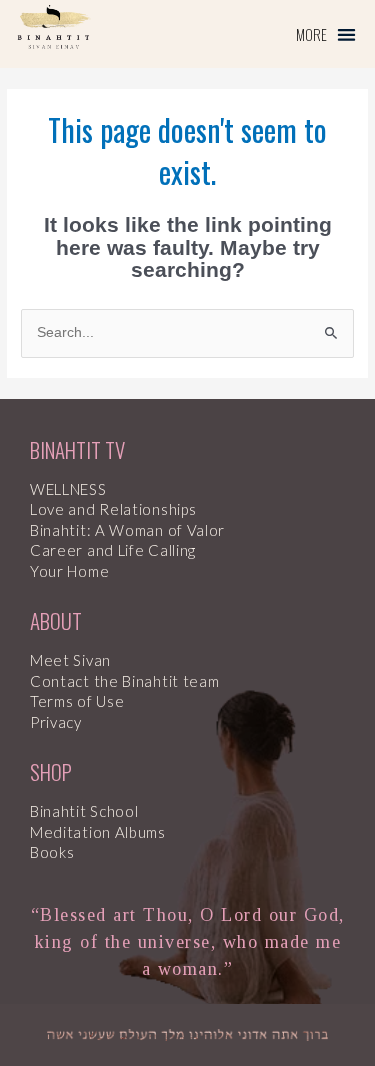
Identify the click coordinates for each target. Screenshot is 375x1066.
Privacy (56, 722)
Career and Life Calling (113, 550)
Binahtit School (84, 811)
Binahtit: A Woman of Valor (127, 530)
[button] (326, 34)
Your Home (69, 571)
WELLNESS (68, 489)
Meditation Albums (98, 832)
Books (52, 852)
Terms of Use (77, 701)
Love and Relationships (113, 509)
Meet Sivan (70, 660)
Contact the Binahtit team (125, 681)
